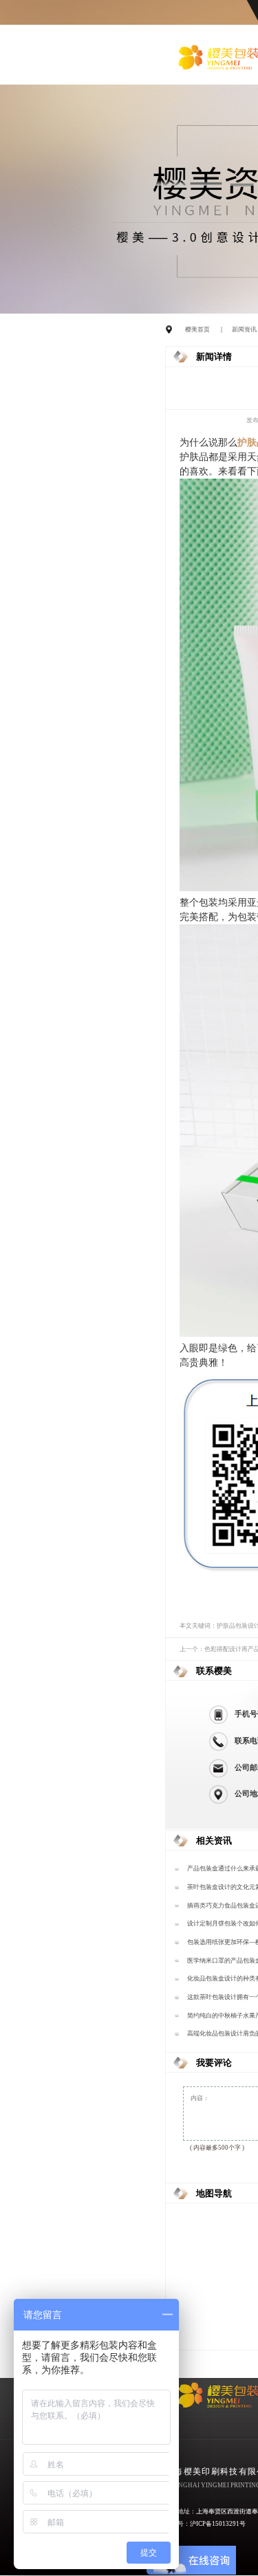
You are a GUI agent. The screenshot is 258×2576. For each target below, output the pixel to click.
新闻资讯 (244, 329)
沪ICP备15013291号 (218, 2524)
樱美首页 (197, 329)
